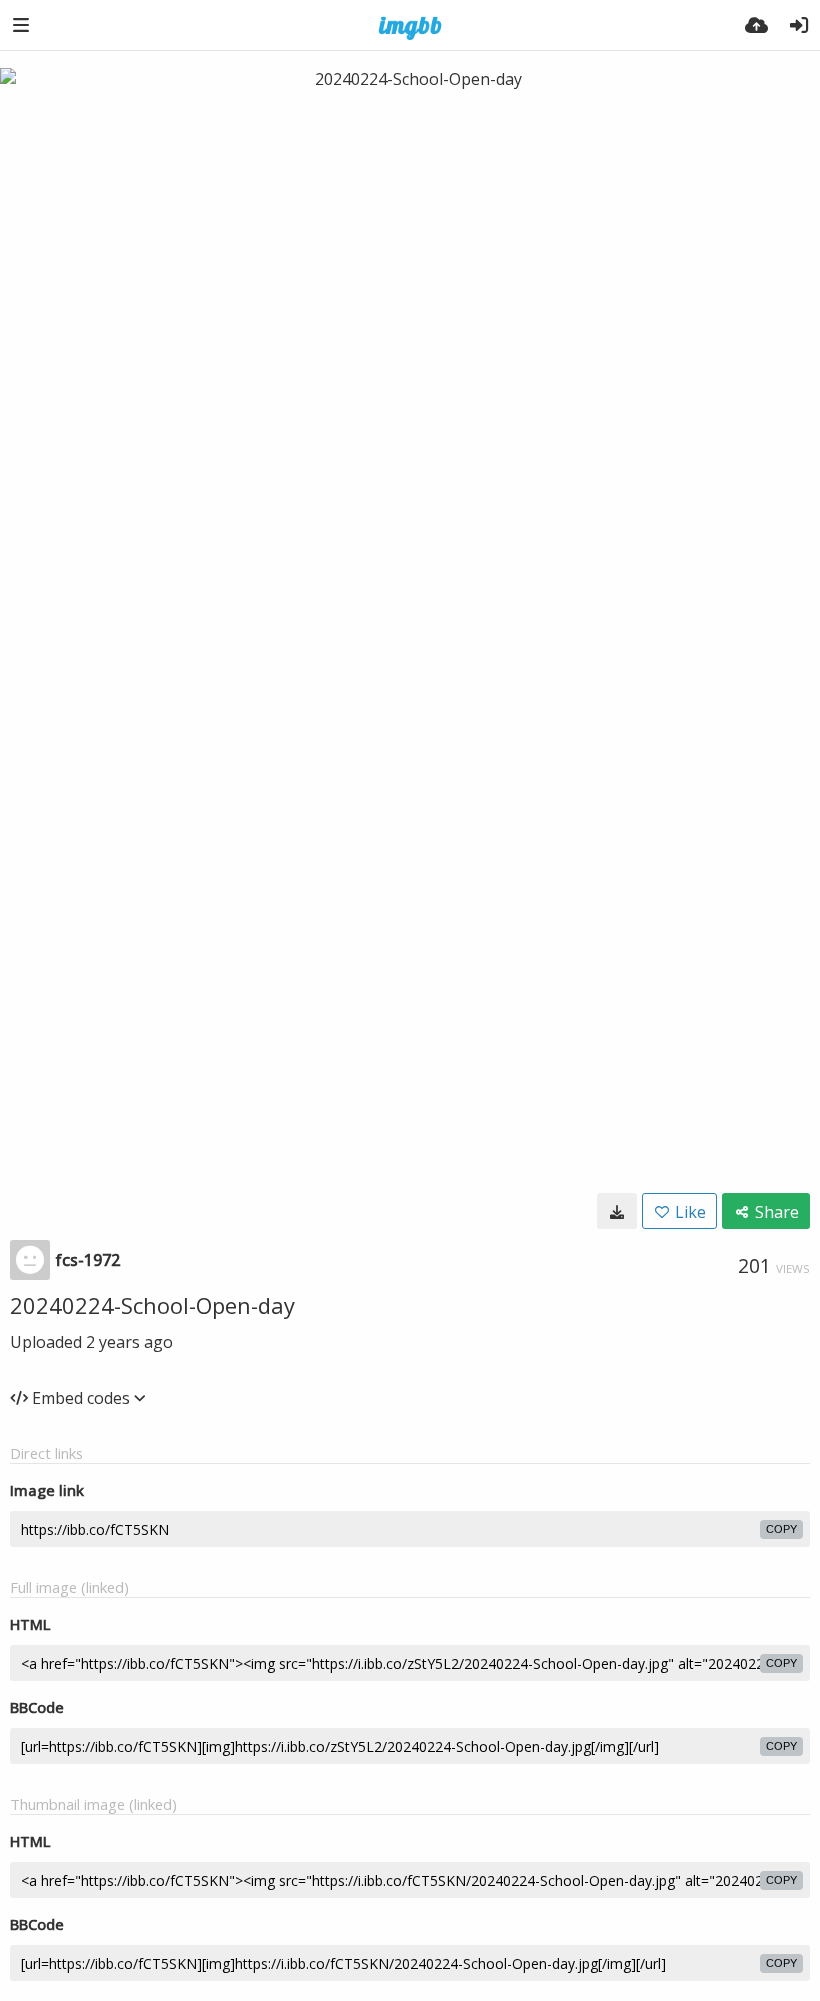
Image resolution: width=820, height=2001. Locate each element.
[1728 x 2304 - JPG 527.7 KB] (617, 1211)
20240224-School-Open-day (152, 1305)
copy (781, 1529)
